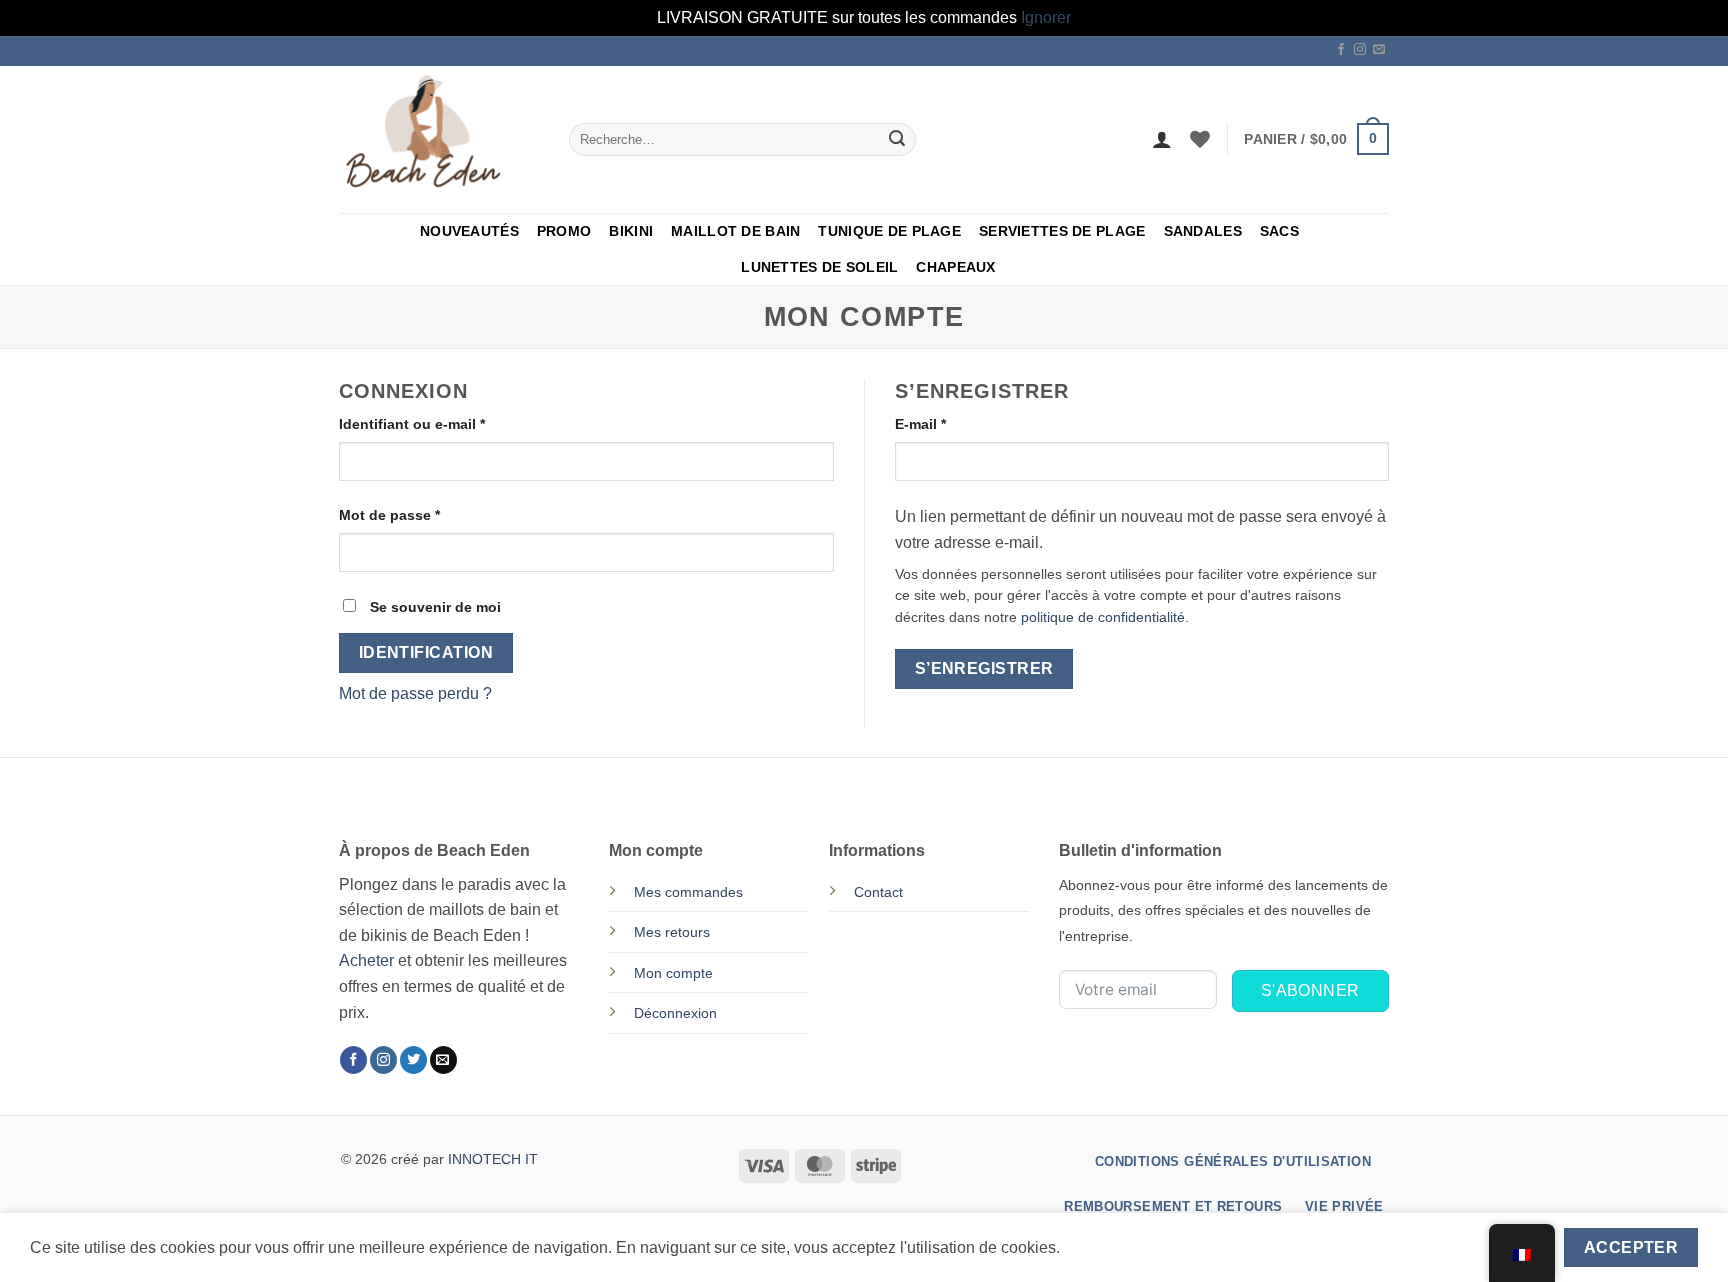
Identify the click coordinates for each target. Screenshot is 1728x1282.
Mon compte (673, 973)
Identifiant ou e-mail (449, 423)
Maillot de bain (735, 231)
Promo (564, 231)
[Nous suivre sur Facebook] (1341, 50)
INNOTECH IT (493, 1159)
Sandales (1203, 231)
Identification (426, 652)
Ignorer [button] (1046, 17)
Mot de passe (427, 514)
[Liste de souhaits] (1200, 139)
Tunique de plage (889, 231)
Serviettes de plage (1062, 231)
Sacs (1279, 231)
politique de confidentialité (1103, 617)
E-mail (958, 423)
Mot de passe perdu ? (415, 693)
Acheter (366, 960)
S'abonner (1310, 990)
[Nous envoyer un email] (1379, 50)
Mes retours (672, 932)
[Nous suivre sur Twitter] (413, 1060)
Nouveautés (469, 231)
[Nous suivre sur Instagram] (1360, 50)
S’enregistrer (984, 668)
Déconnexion (675, 1013)
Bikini (631, 231)
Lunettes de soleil (819, 267)
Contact (878, 892)
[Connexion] (1162, 139)
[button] (1316, 139)
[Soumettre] (897, 139)
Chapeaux (955, 267)
